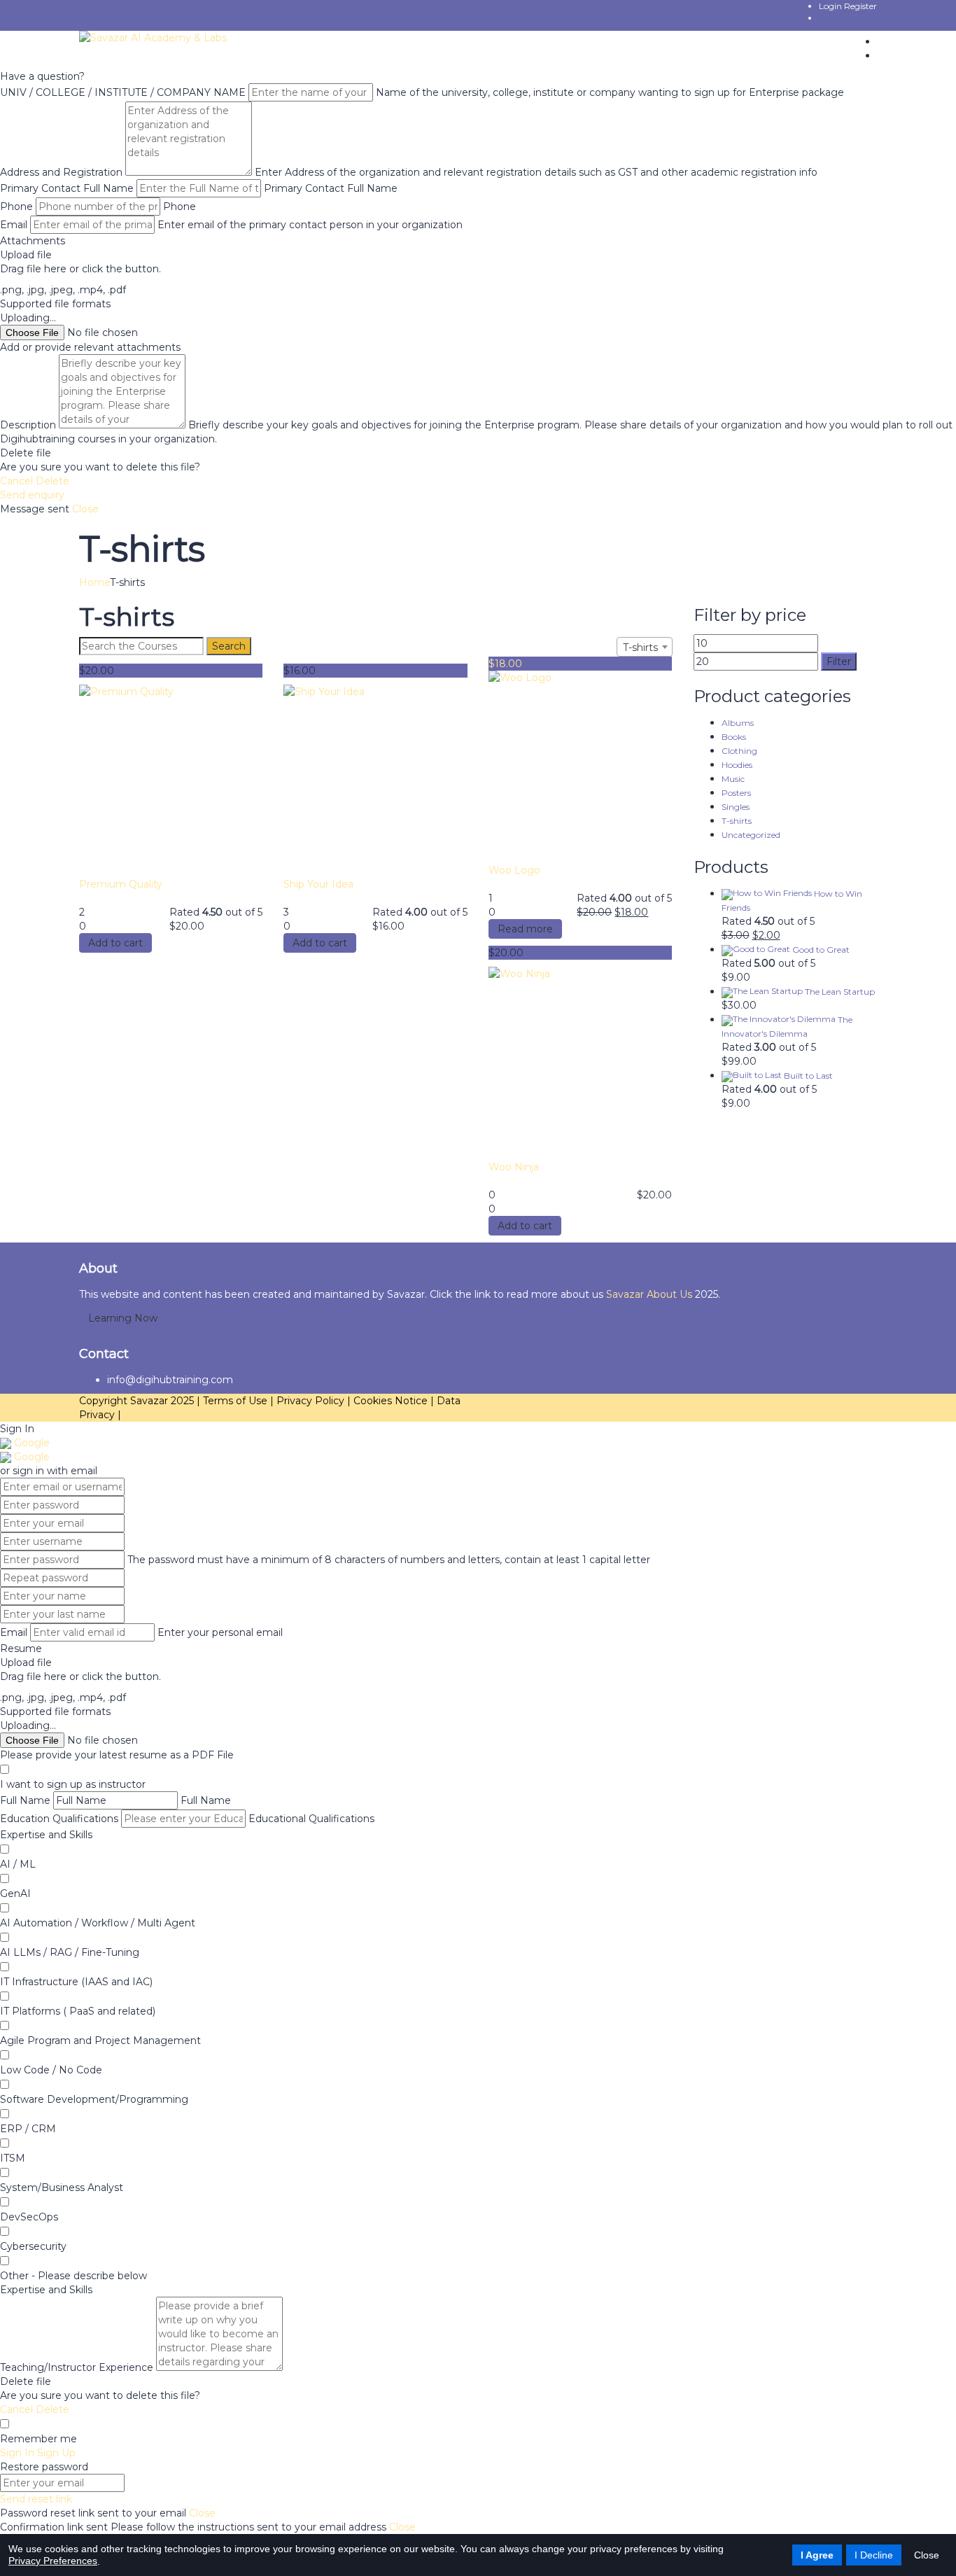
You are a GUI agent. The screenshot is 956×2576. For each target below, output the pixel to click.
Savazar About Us (651, 1294)
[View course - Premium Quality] (171, 781)
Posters (736, 793)
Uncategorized (751, 835)
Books (734, 737)
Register (860, 6)
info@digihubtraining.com (170, 1380)
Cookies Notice (392, 1401)
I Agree (817, 2555)
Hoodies (737, 765)
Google (30, 1443)
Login (831, 6)
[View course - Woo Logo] (580, 767)
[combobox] (645, 647)
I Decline (874, 2555)
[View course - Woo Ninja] (580, 1063)
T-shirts (737, 821)
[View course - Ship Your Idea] (375, 781)
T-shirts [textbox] (640, 647)
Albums (738, 723)
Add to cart (115, 943)
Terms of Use (237, 1401)
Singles (736, 807)
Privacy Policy (312, 1401)
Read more (525, 929)
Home (94, 582)
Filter (839, 661)
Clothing (739, 751)
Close (927, 2555)
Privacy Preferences (53, 2561)
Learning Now (123, 1318)
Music (733, 779)
